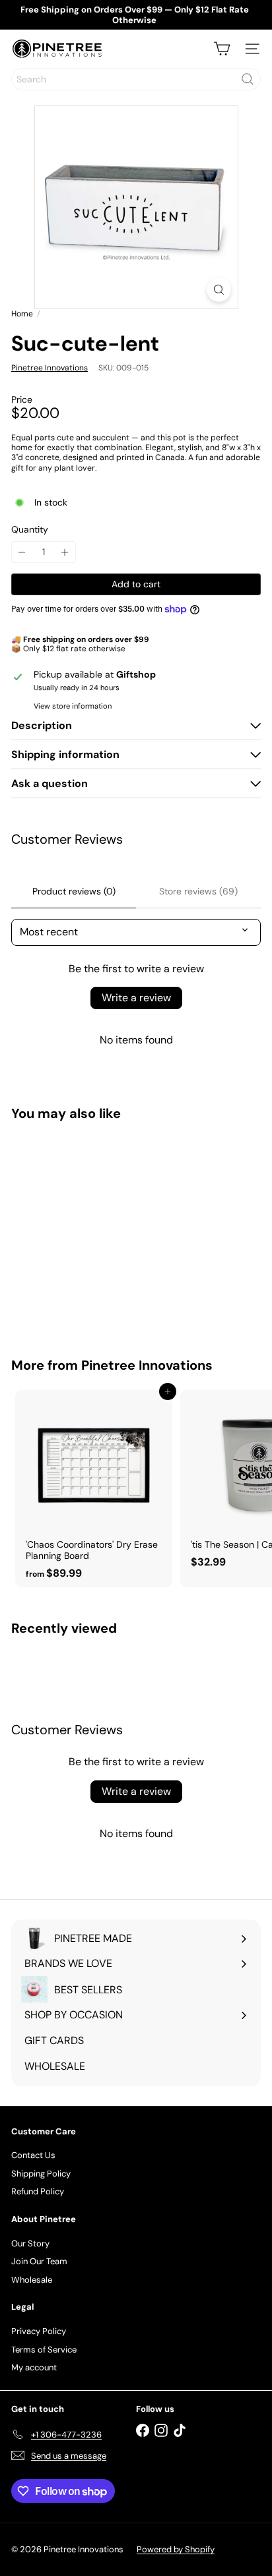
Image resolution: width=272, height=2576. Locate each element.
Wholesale (32, 2280)
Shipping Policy (41, 2174)
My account (34, 2367)
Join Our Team (39, 2261)
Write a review (136, 998)
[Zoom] (219, 290)
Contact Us (33, 2155)
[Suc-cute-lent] (94, 1231)
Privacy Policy (39, 2331)
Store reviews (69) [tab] (198, 891)
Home (22, 314)
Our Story (30, 2243)
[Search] (248, 79)
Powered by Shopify (176, 2549)
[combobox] (136, 79)
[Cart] (222, 49)
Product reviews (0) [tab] (74, 891)
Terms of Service (44, 2350)
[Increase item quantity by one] (65, 552)
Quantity (30, 530)
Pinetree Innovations (147, 1365)
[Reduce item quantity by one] (22, 552)
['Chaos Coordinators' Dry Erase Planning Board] (94, 1488)
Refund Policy (38, 2191)
